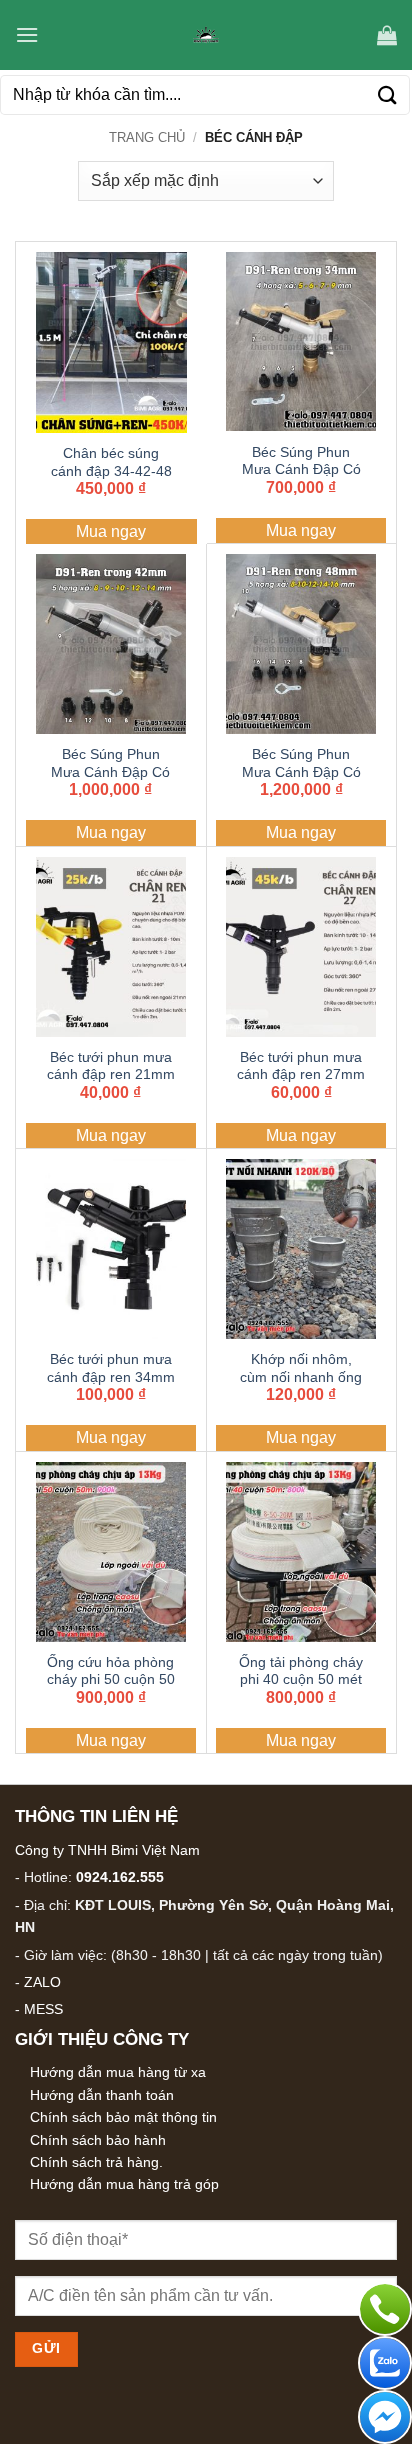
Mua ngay (111, 531)
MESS (43, 2009)
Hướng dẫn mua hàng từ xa (118, 2072)
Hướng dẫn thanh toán (102, 2095)
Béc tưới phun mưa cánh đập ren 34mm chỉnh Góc (111, 1377)
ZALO (42, 1982)
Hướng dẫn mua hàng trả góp (124, 2184)
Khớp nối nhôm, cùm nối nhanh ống (301, 1368)
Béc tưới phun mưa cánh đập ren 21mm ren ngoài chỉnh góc (111, 1075)
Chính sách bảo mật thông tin (123, 2117)
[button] (27, 34)
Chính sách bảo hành (98, 2140)
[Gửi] (388, 94)
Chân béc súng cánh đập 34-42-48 (111, 462)
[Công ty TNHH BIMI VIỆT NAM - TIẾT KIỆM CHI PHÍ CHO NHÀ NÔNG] (206, 35)
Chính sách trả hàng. (96, 2162)
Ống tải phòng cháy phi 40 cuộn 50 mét (301, 1671)
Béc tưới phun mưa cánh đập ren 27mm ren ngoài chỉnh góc (301, 1075)
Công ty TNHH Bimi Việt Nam (107, 1850)
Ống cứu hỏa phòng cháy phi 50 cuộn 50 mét (111, 1680)
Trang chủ (147, 137)
